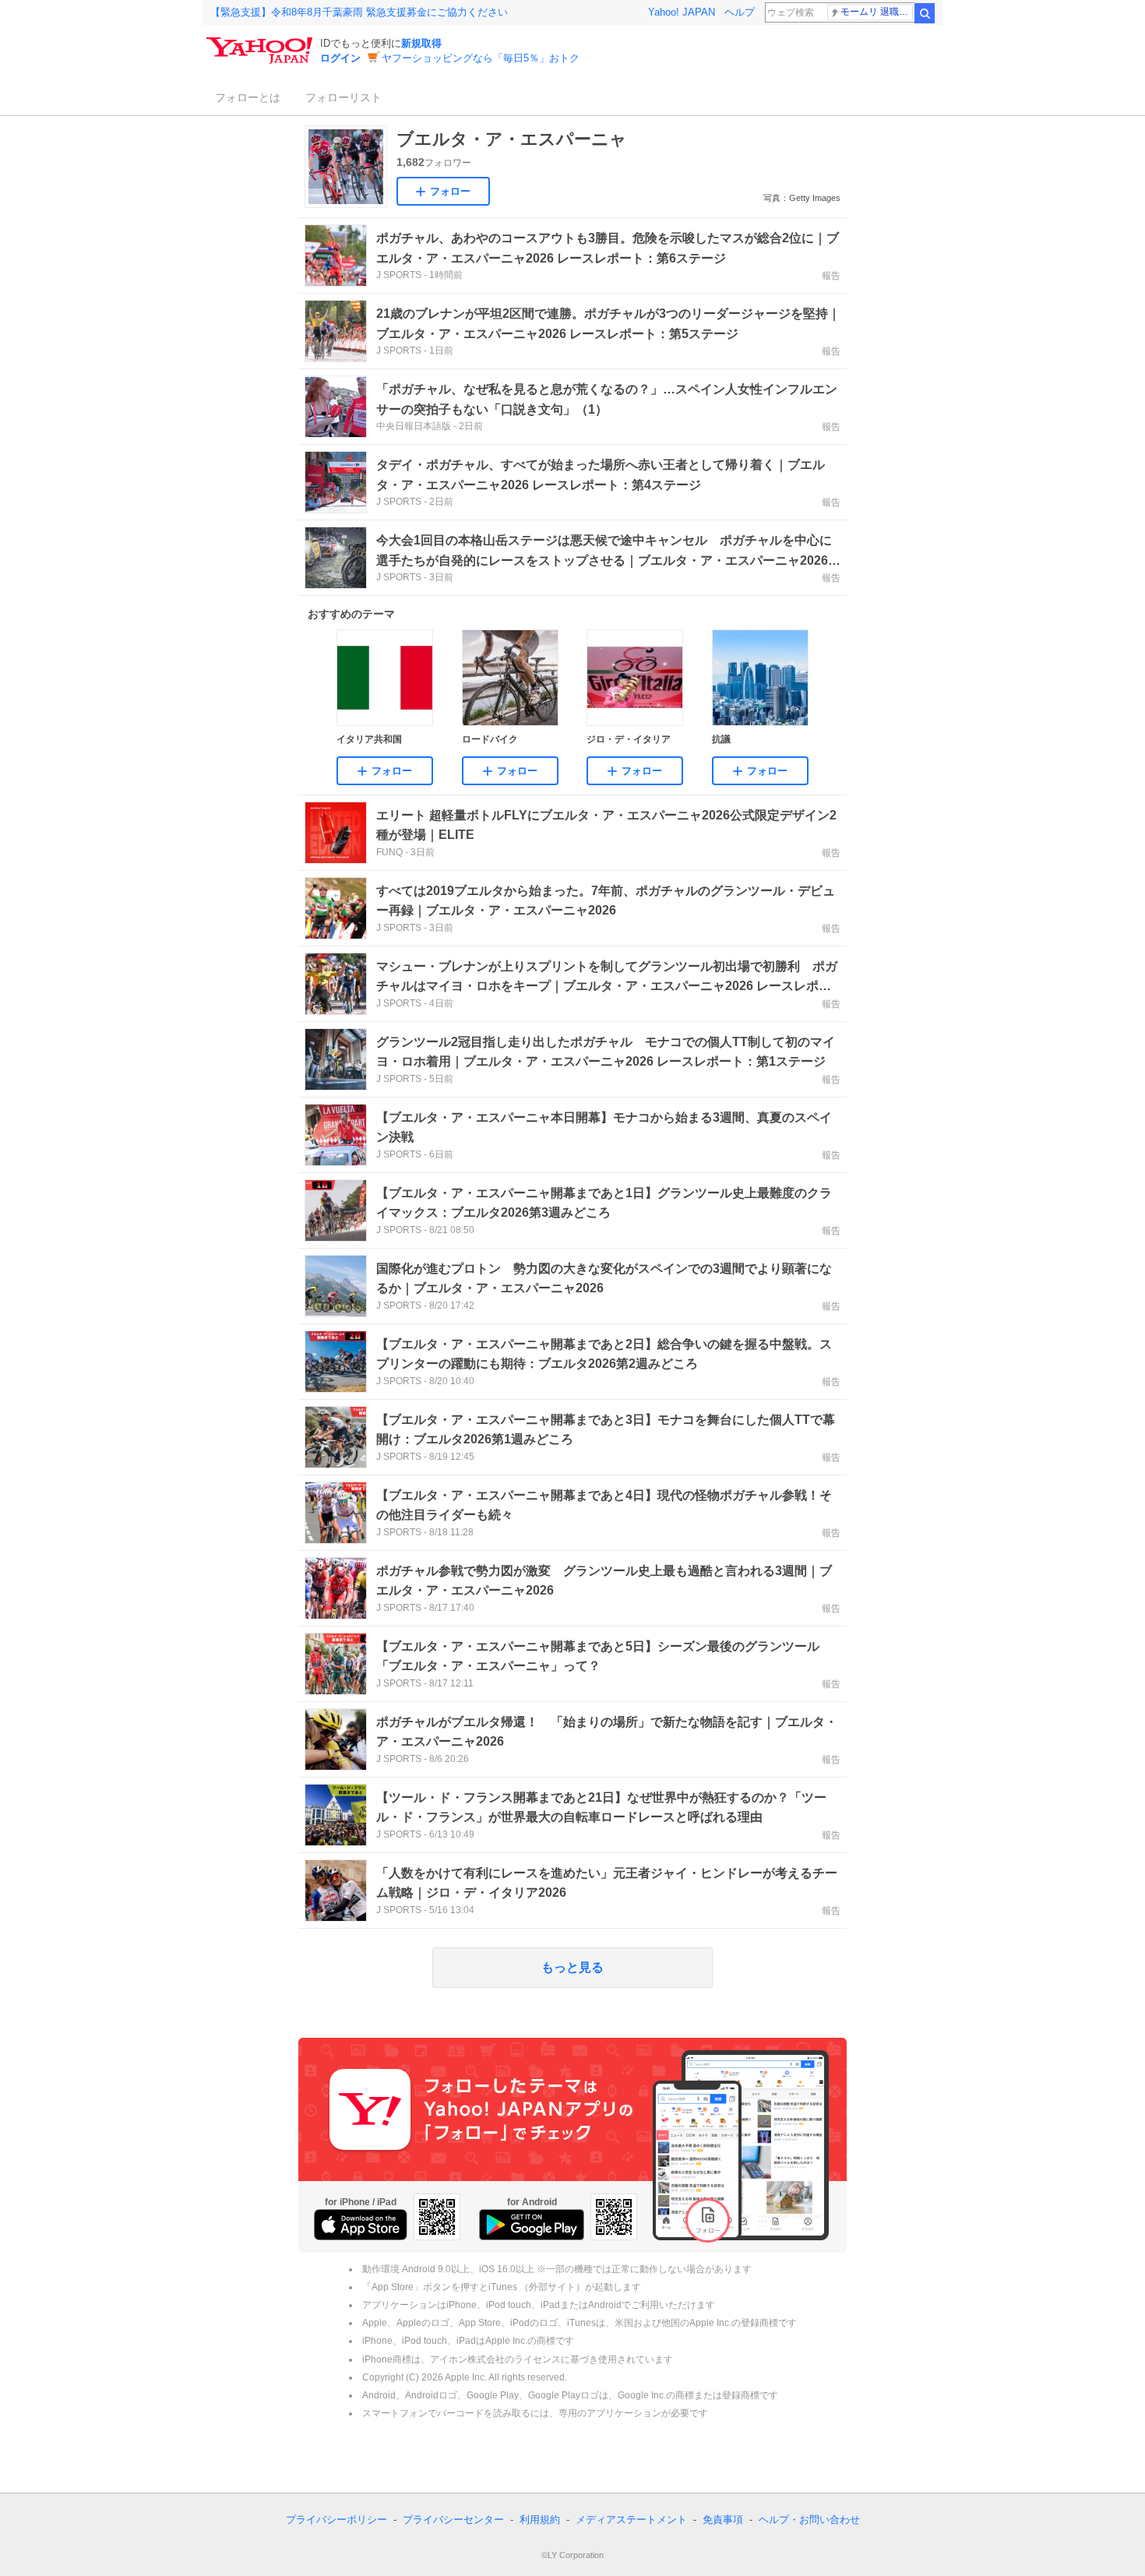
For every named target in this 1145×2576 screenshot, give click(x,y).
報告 (831, 276)
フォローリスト (343, 97)
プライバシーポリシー (336, 2520)
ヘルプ (740, 12)
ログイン (340, 58)
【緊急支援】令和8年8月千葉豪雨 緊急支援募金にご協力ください (359, 12)
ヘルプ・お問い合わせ (809, 2520)
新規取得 (421, 43)
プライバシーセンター (453, 2520)
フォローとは (248, 97)
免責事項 (723, 2520)
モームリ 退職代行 (877, 12)
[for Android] (532, 2225)
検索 (925, 13)
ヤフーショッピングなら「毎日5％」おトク (481, 58)
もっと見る (572, 1967)
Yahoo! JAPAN (682, 12)
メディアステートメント (631, 2520)
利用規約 (540, 2520)
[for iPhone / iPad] (361, 2225)
